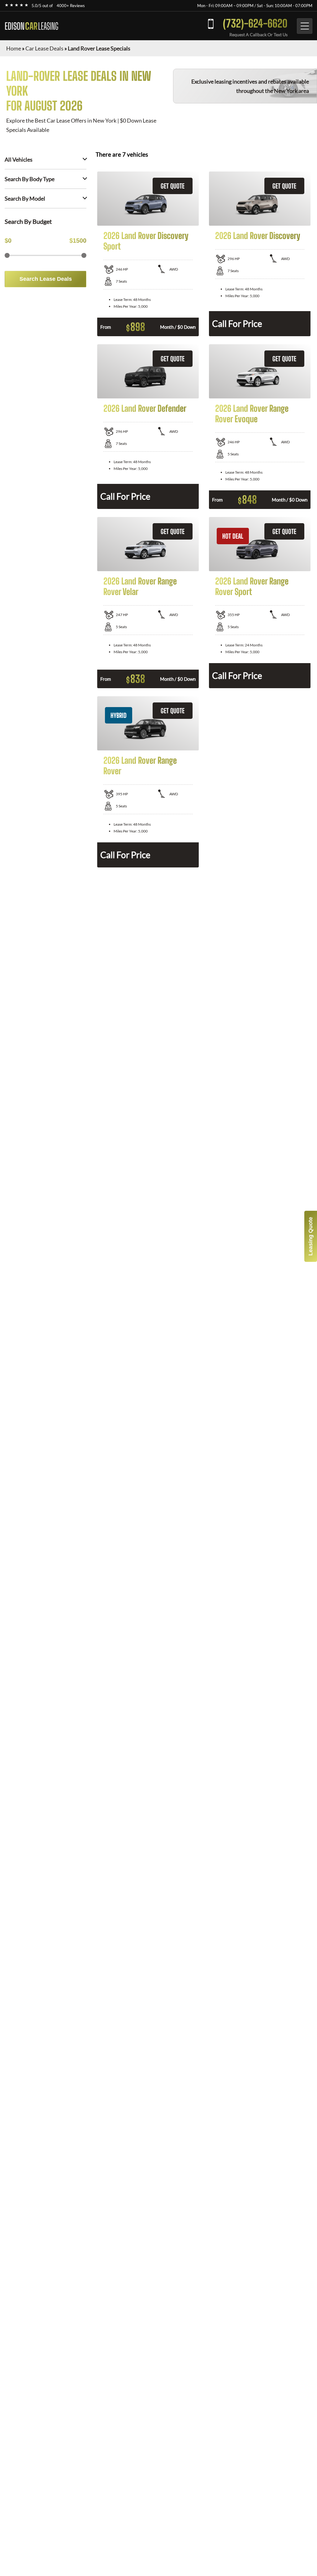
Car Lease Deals (44, 48)
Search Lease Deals (46, 279)
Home (14, 48)
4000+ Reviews (71, 6)
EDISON (31, 26)
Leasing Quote (310, 1236)
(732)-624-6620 (255, 23)
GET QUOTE (173, 186)
